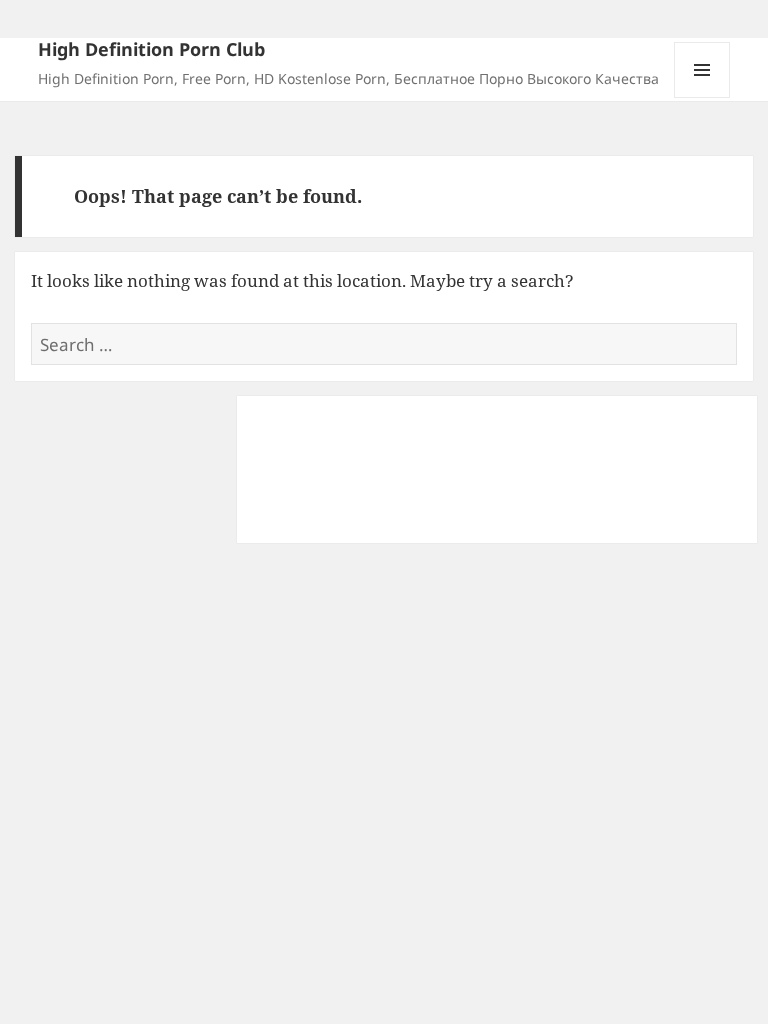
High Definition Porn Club (151, 49)
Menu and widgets (702, 97)
